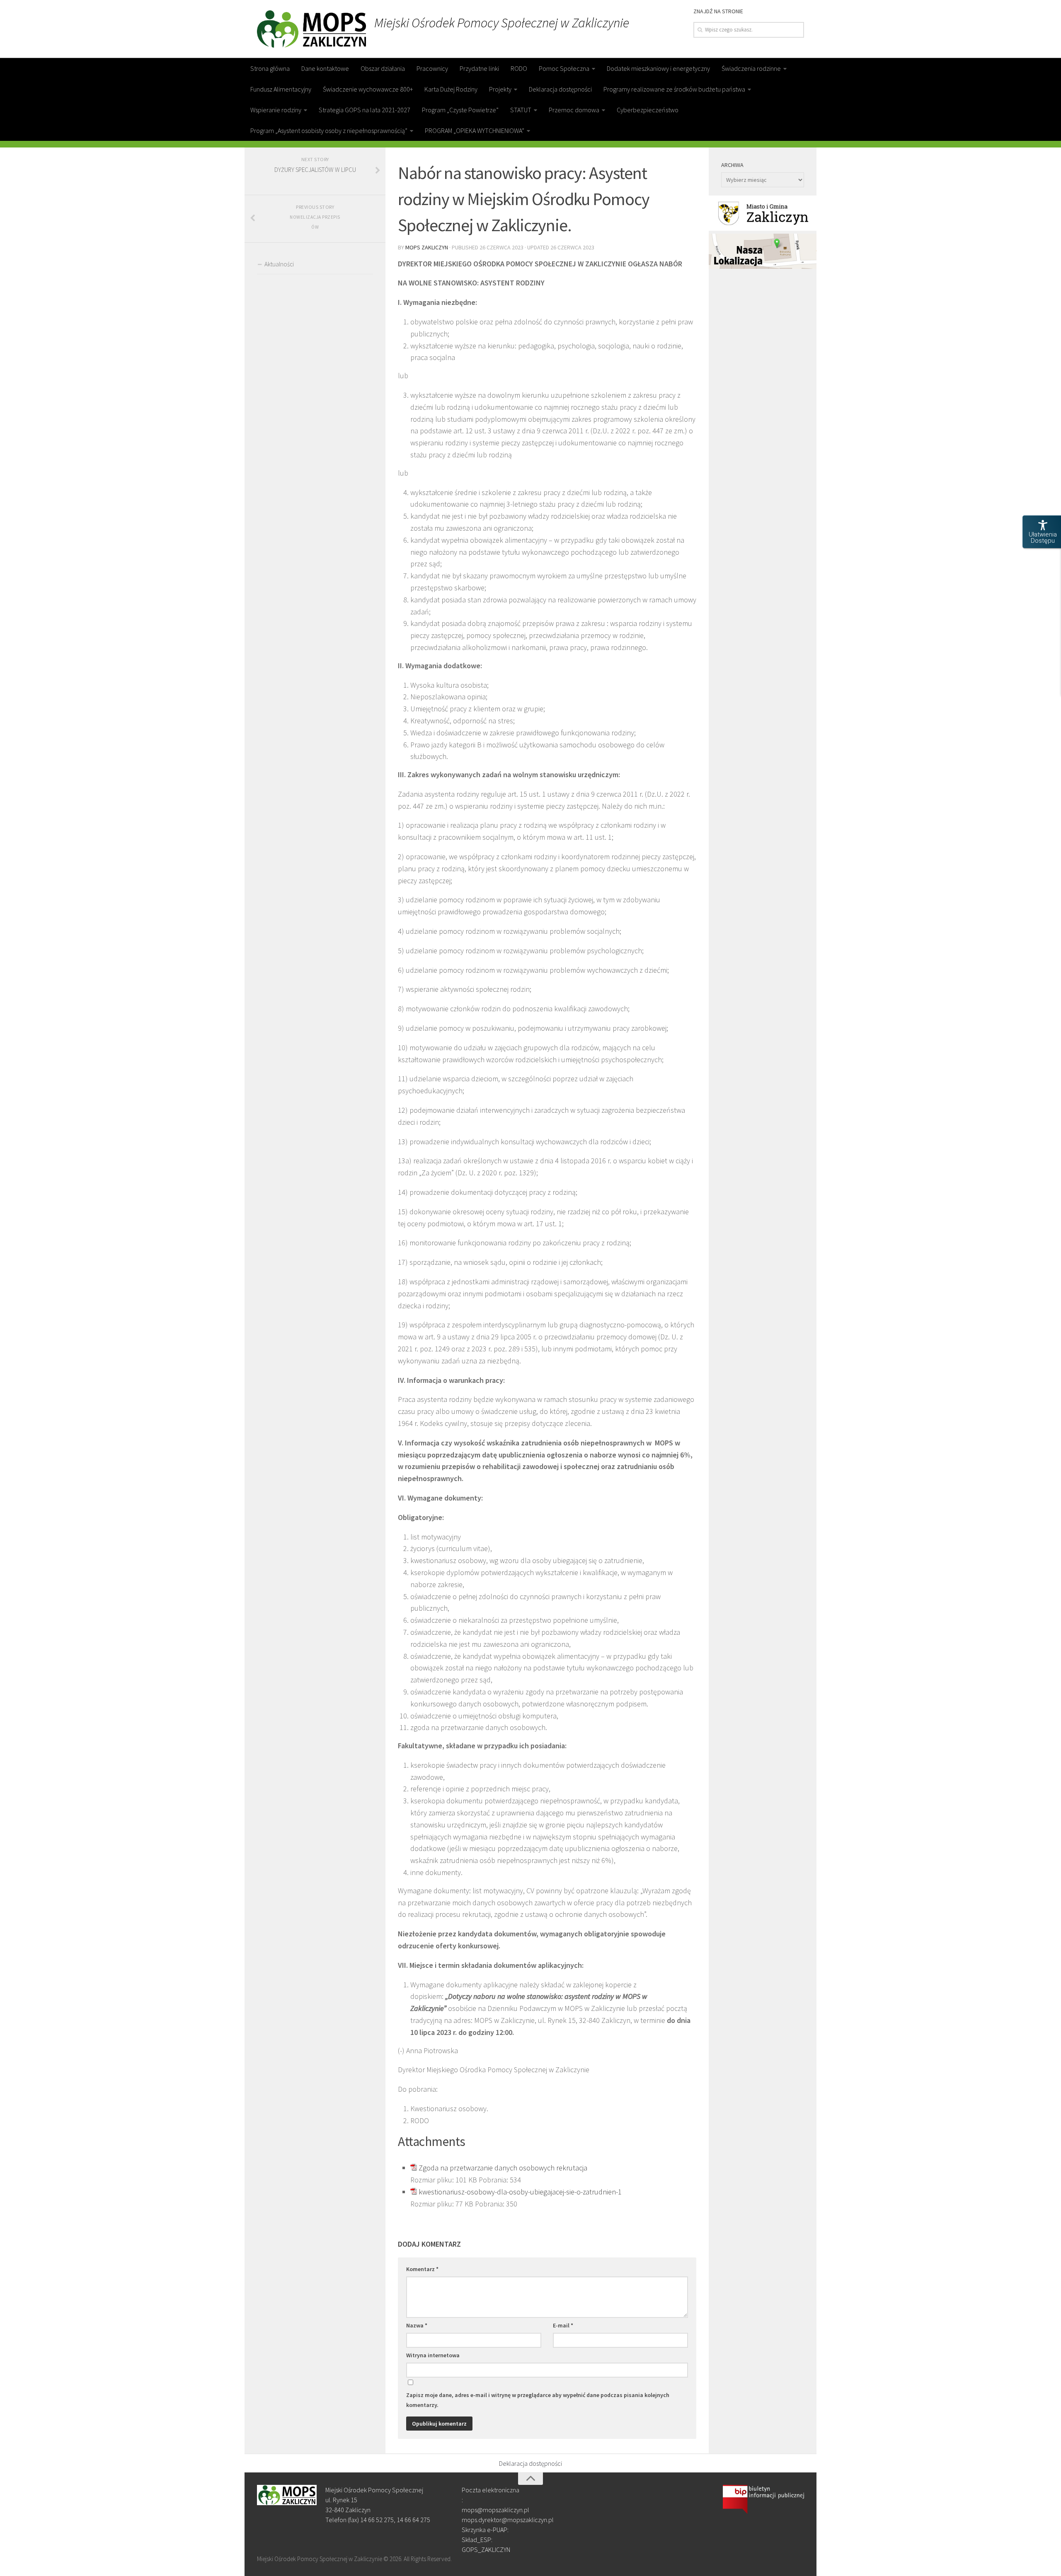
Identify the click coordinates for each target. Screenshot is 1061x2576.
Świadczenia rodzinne (751, 68)
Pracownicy (432, 68)
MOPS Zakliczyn (427, 247)
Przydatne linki (479, 68)
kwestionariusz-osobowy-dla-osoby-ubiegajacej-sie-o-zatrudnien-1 (520, 2192)
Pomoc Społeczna (564, 68)
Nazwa (417, 2325)
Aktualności (279, 264)
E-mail (563, 2325)
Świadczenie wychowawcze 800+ (368, 89)
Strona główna (270, 68)
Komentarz (422, 2269)
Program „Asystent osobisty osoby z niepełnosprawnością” (329, 130)
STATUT (521, 110)
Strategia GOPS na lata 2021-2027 (365, 110)
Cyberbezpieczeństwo (648, 110)
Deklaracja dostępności (560, 89)
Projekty (500, 89)
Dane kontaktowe (325, 68)
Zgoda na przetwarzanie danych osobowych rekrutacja (503, 2168)
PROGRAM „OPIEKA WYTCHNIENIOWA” (475, 130)
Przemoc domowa (574, 110)
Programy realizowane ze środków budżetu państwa (674, 89)
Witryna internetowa (433, 2355)
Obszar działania (383, 68)
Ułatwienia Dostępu (1043, 538)
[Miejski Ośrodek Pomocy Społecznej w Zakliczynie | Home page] (311, 29)
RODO (519, 68)
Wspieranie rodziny (276, 110)
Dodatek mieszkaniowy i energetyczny (658, 68)
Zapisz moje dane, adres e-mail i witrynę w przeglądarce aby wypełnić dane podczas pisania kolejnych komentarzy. (538, 2400)
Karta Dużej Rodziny (451, 89)
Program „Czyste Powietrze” (460, 110)
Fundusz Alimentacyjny (281, 89)
